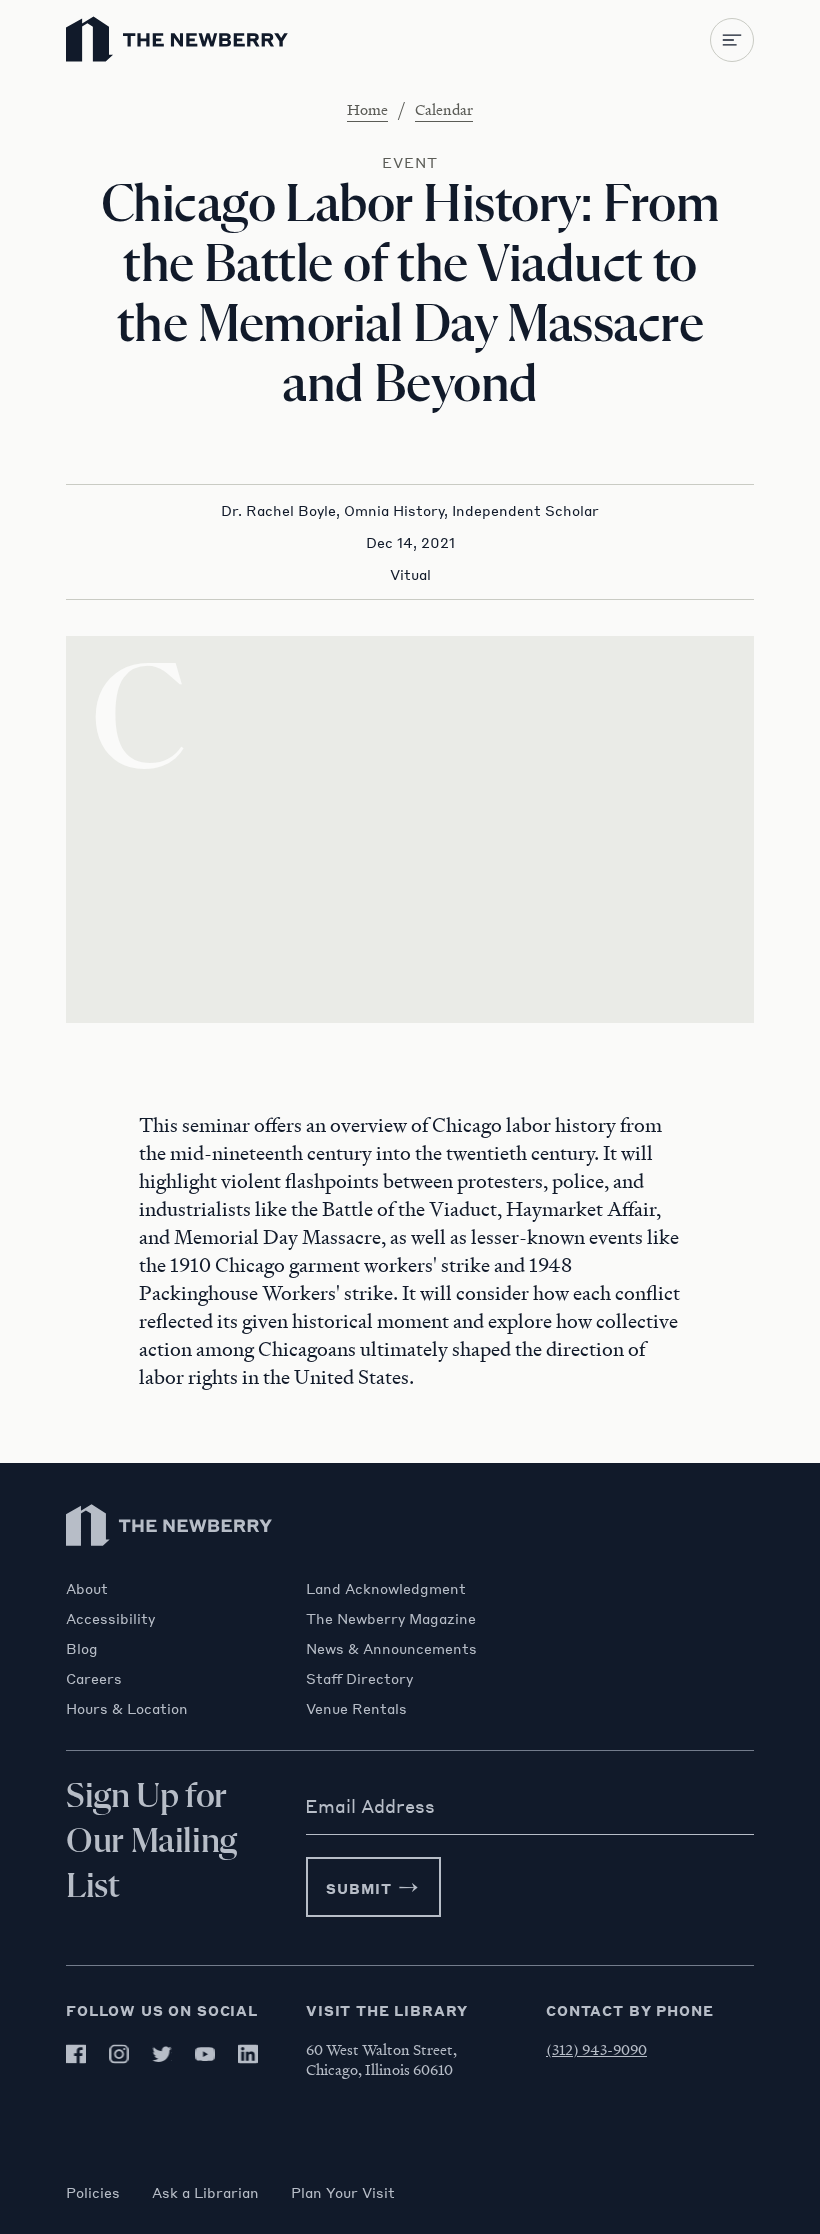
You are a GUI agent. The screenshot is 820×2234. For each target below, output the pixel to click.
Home (367, 109)
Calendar (444, 109)
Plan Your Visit (343, 2192)
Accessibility (110, 1618)
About (87, 1588)
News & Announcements (391, 1648)
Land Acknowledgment (386, 1588)
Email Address (370, 1806)
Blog (82, 1648)
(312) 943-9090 (596, 2049)
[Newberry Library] (170, 1569)
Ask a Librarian (205, 2192)
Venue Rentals (356, 1708)
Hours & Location (127, 1708)
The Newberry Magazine (391, 1618)
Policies (93, 2192)
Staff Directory (359, 1678)
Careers (94, 1678)
